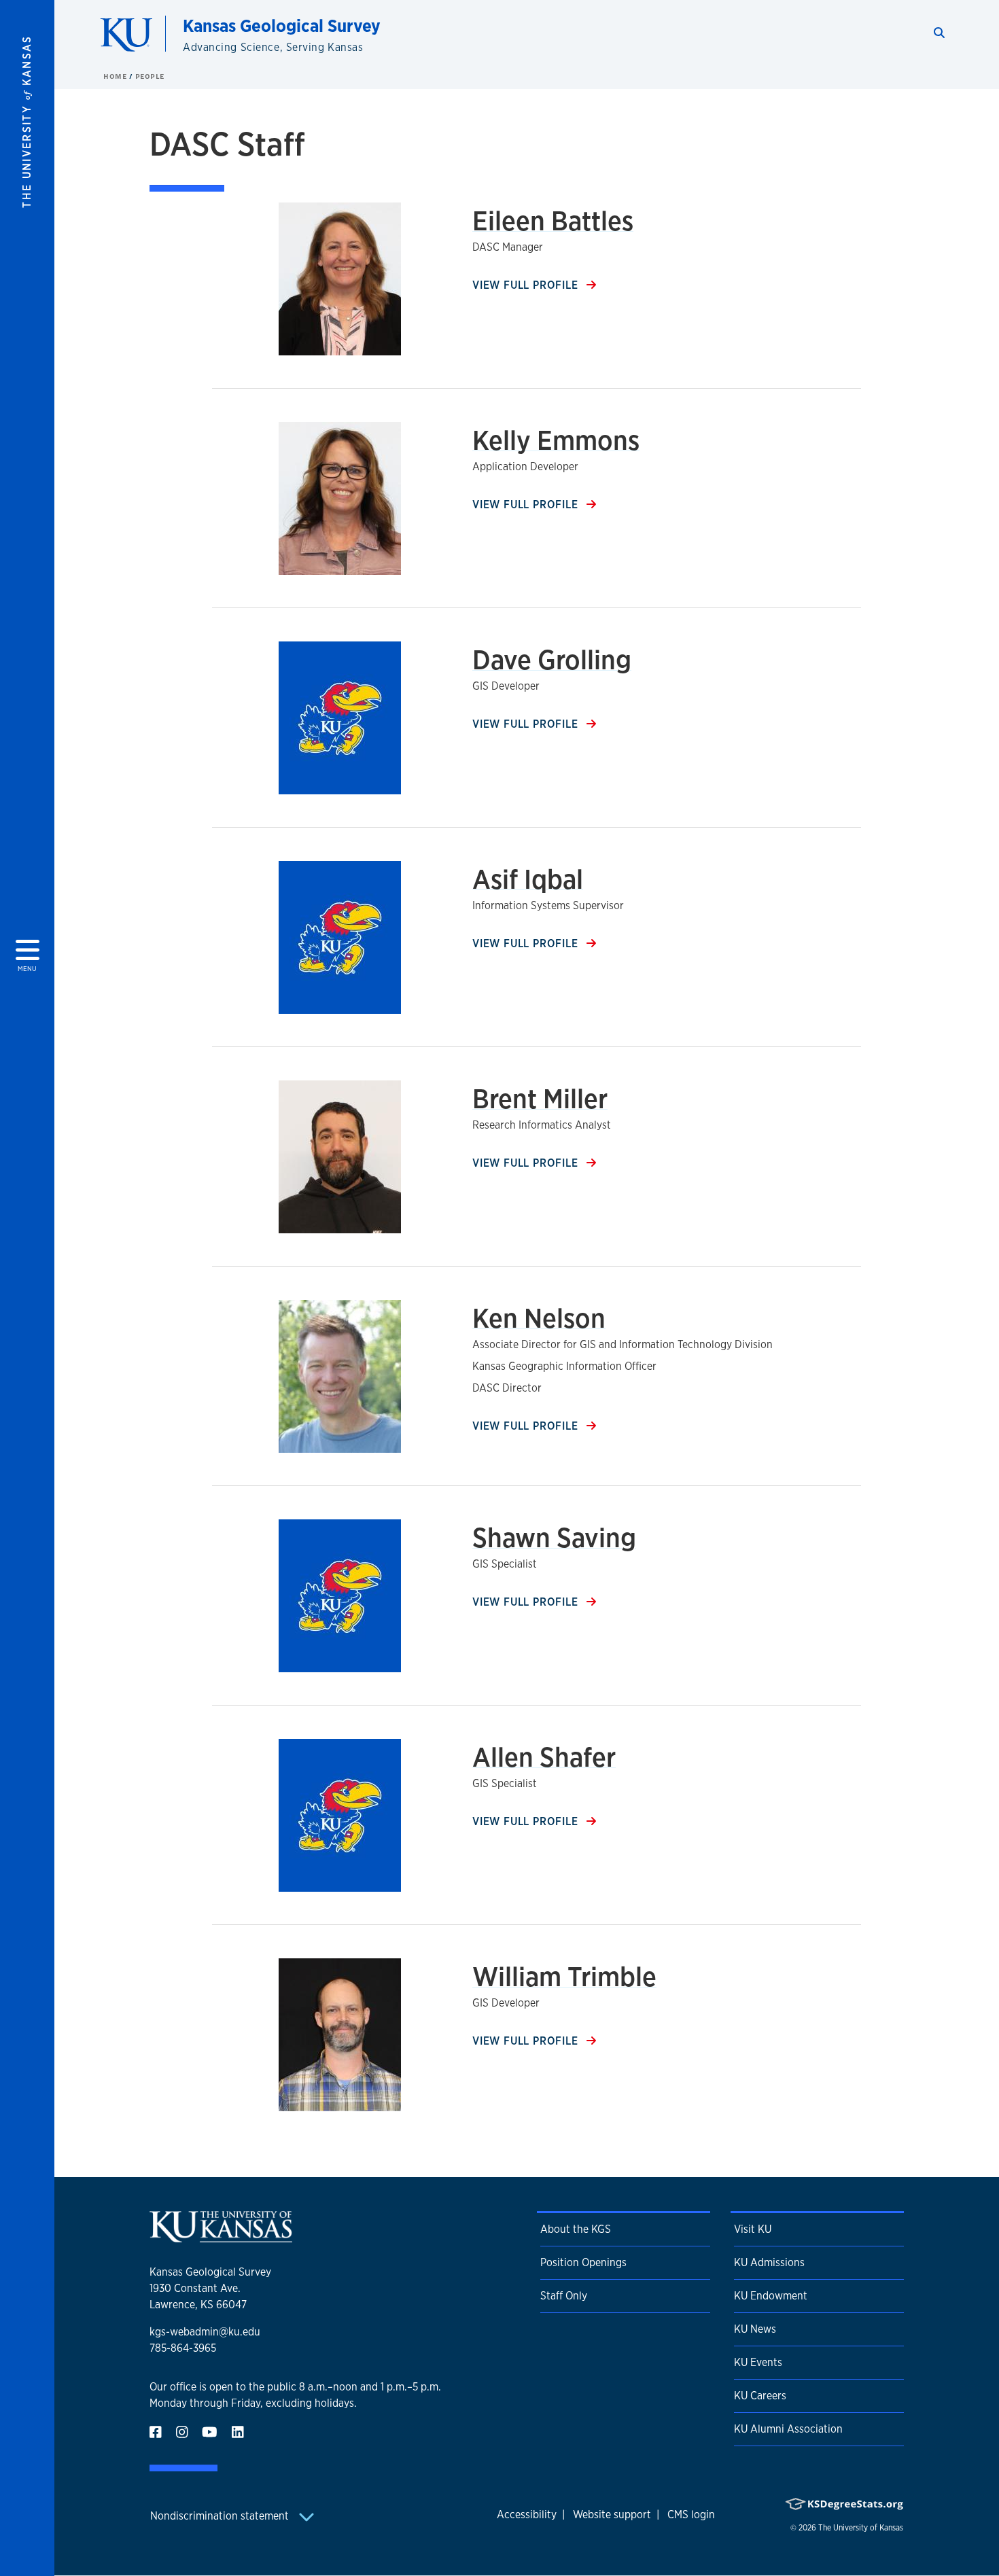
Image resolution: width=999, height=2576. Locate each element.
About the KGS (576, 2229)
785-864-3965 (183, 2348)
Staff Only (564, 2296)
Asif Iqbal (528, 879)
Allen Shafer (544, 1757)
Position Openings (583, 2262)
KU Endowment (771, 2296)
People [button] (150, 76)
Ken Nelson (539, 1318)
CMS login (691, 2515)
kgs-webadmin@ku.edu (205, 2332)
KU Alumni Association (788, 2429)
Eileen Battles (553, 220)
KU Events (758, 2362)
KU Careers (760, 2396)
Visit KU (753, 2229)
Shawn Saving (554, 1537)
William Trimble (564, 1976)
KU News (755, 2329)
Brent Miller (540, 1098)
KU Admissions (769, 2262)
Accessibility (527, 2515)
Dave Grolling (552, 659)
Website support (612, 2515)
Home (116, 76)
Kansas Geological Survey (282, 25)
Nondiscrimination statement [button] (221, 2516)
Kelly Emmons (556, 440)
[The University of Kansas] (221, 2237)
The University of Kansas (861, 2528)
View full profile (527, 285)
